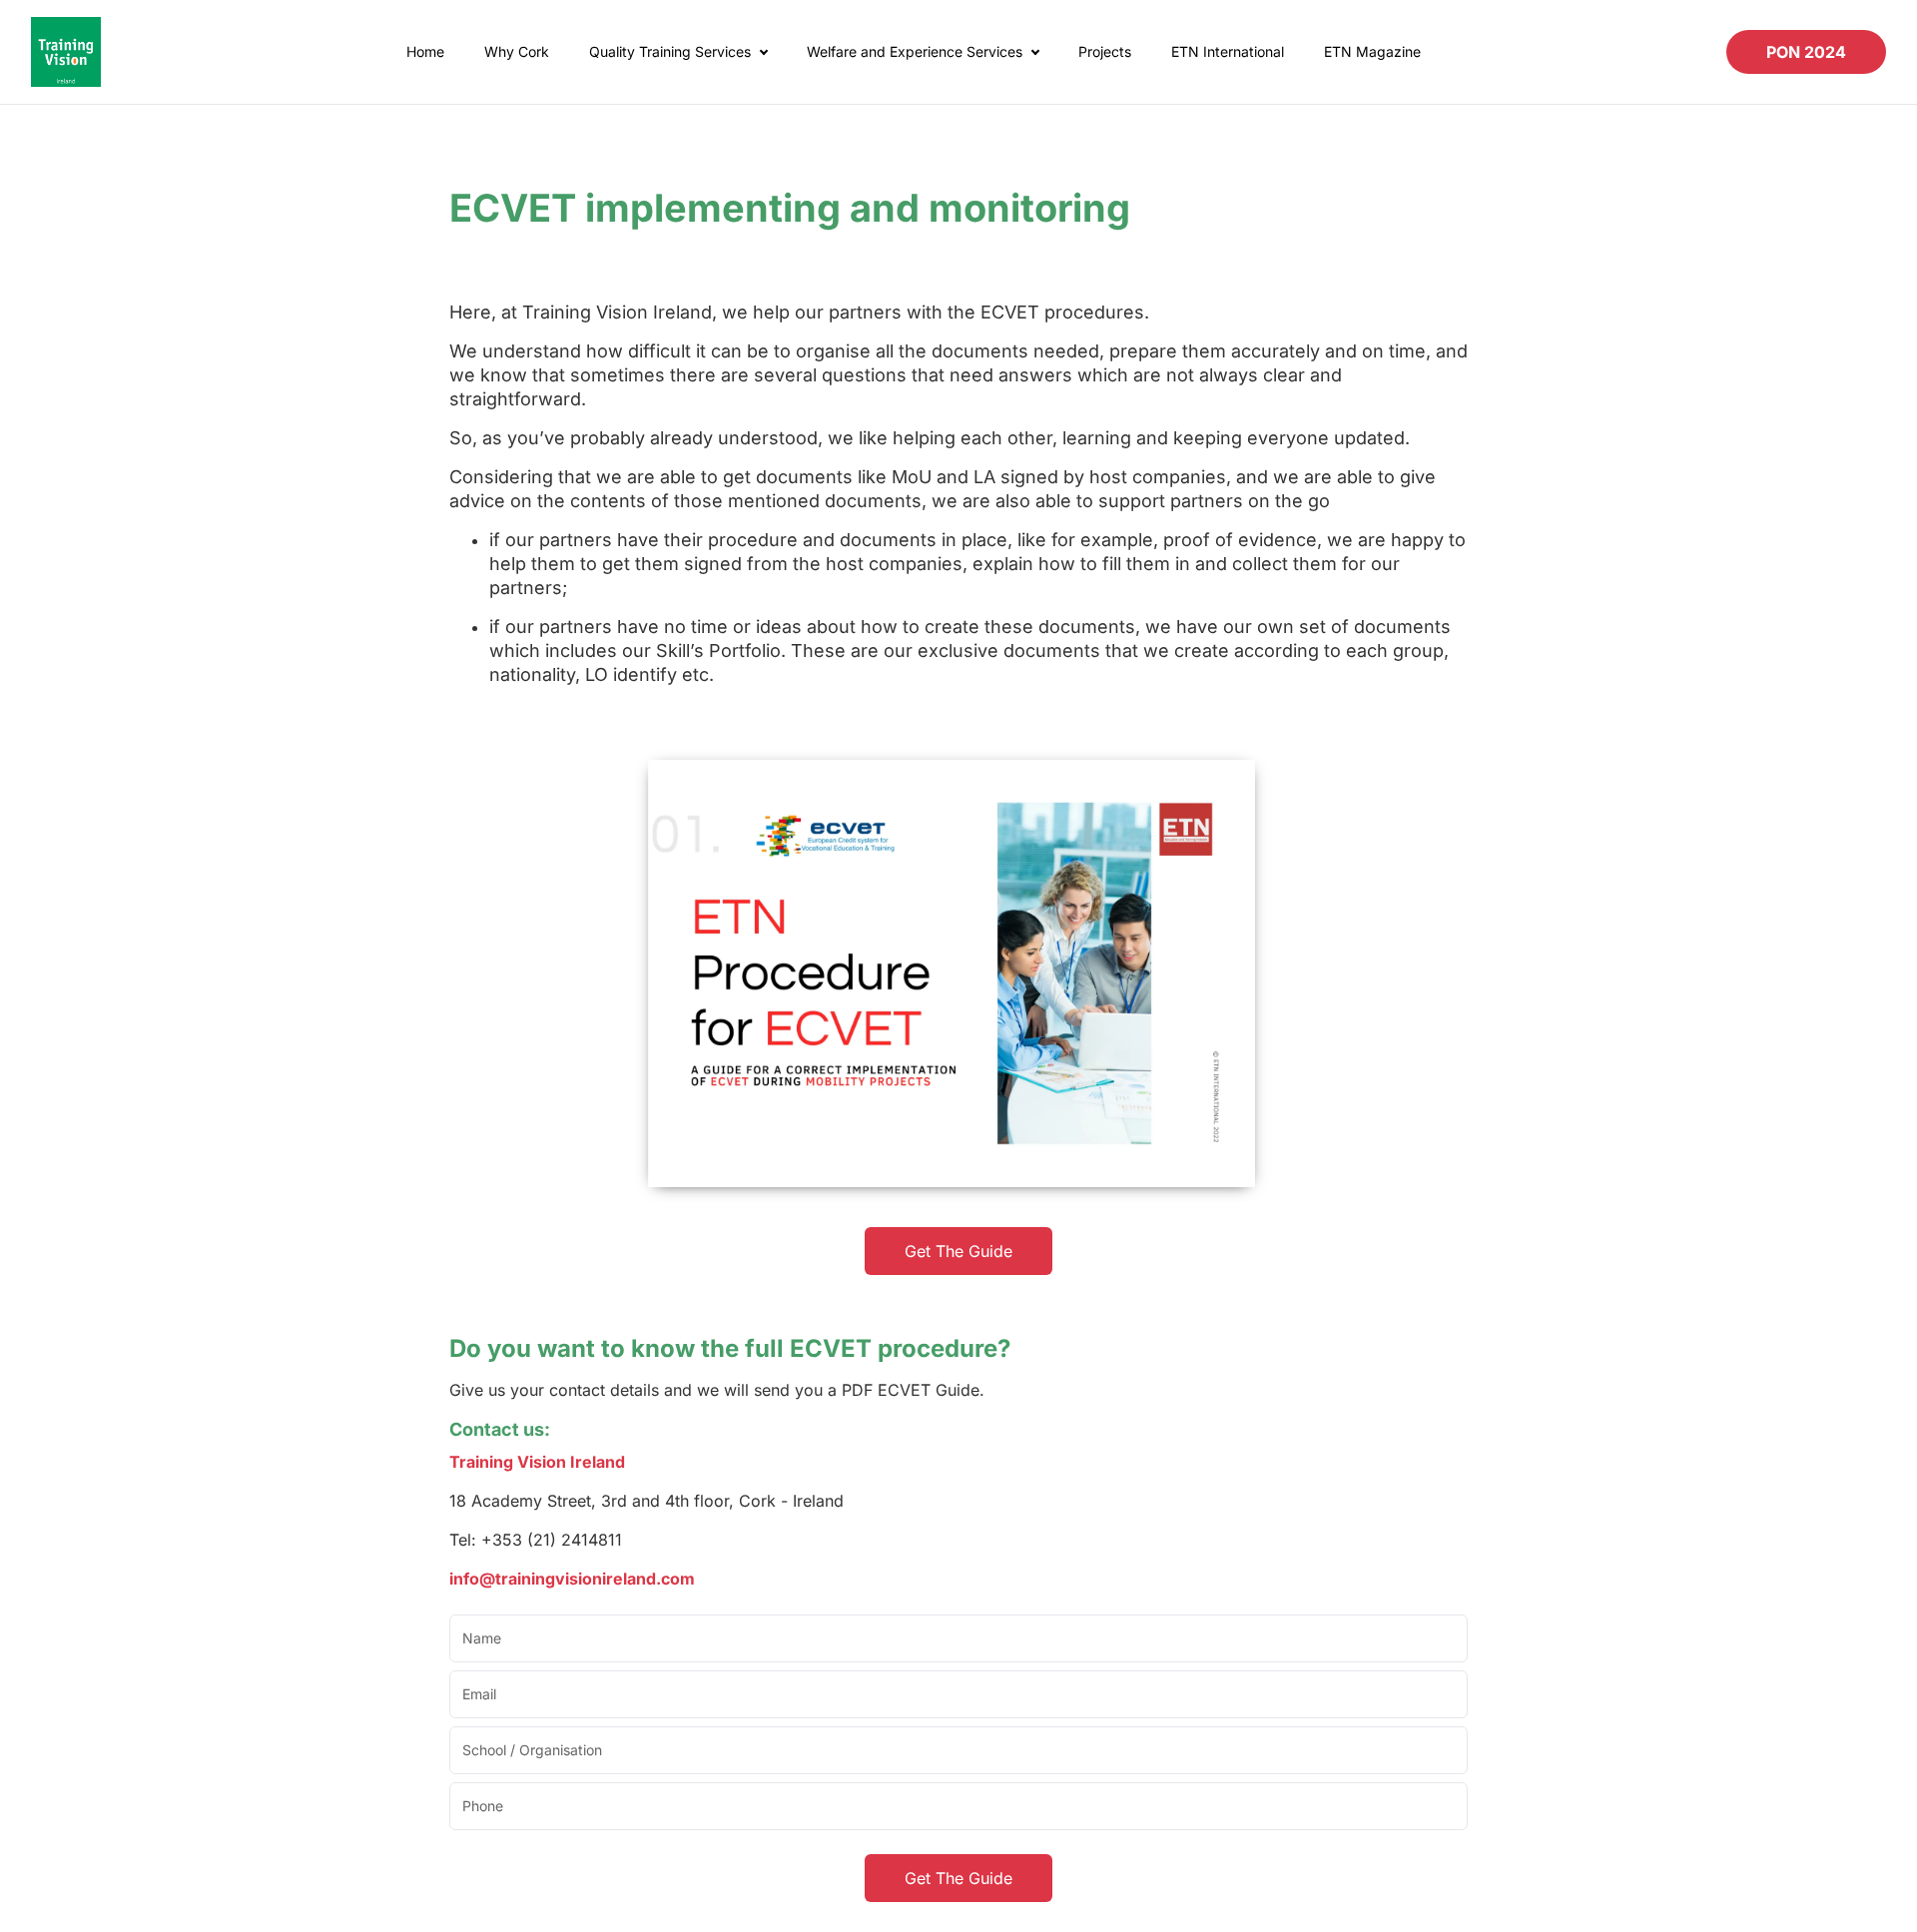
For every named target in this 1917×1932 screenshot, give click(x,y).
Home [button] (425, 51)
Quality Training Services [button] (670, 51)
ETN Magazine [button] (1372, 51)
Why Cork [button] (517, 51)
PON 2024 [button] (1806, 52)
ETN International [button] (1228, 51)
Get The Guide (958, 1251)
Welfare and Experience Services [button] (915, 51)
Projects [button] (1105, 51)
